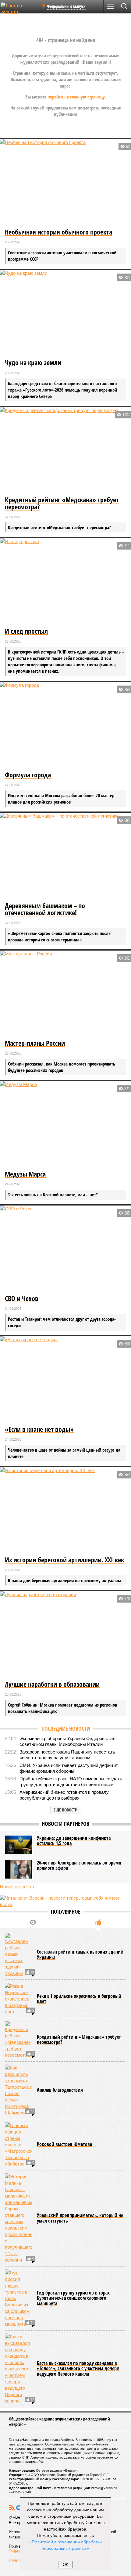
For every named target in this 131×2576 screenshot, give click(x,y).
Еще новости (66, 1810)
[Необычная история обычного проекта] (65, 183)
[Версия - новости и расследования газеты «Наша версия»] (19, 9)
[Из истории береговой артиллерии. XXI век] (65, 1511)
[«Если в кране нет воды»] (65, 1380)
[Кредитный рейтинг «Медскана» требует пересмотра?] (65, 451)
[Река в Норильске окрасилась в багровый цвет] (19, 1999)
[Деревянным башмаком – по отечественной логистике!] (65, 856)
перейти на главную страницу (76, 97)
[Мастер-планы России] (65, 994)
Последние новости (66, 1729)
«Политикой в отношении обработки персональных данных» (65, 2545)
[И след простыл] (65, 582)
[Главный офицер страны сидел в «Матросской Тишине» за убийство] (19, 2145)
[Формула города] (65, 726)
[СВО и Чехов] (65, 1249)
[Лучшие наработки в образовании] (65, 1635)
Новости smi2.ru (17, 1887)
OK (66, 2565)
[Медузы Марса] (65, 1125)
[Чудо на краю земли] (65, 314)
